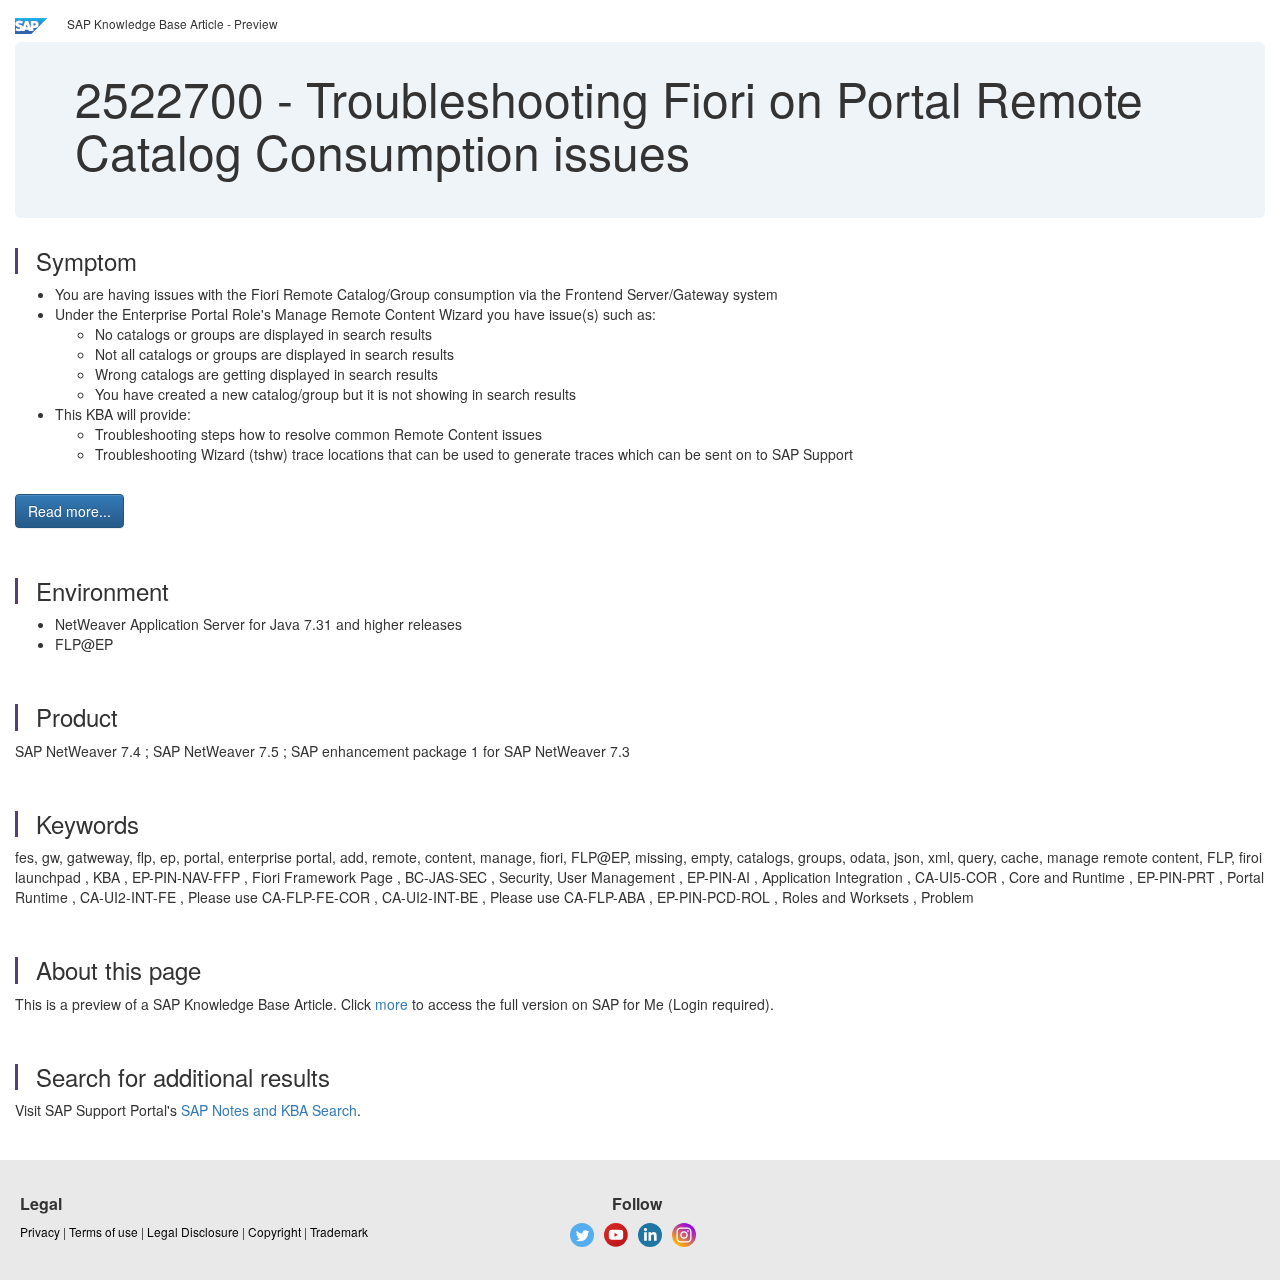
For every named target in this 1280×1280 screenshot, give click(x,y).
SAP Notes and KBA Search (269, 1110)
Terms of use (103, 1231)
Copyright (274, 1231)
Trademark (339, 1231)
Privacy (40, 1231)
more (391, 1004)
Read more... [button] (69, 511)
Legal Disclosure (193, 1231)
